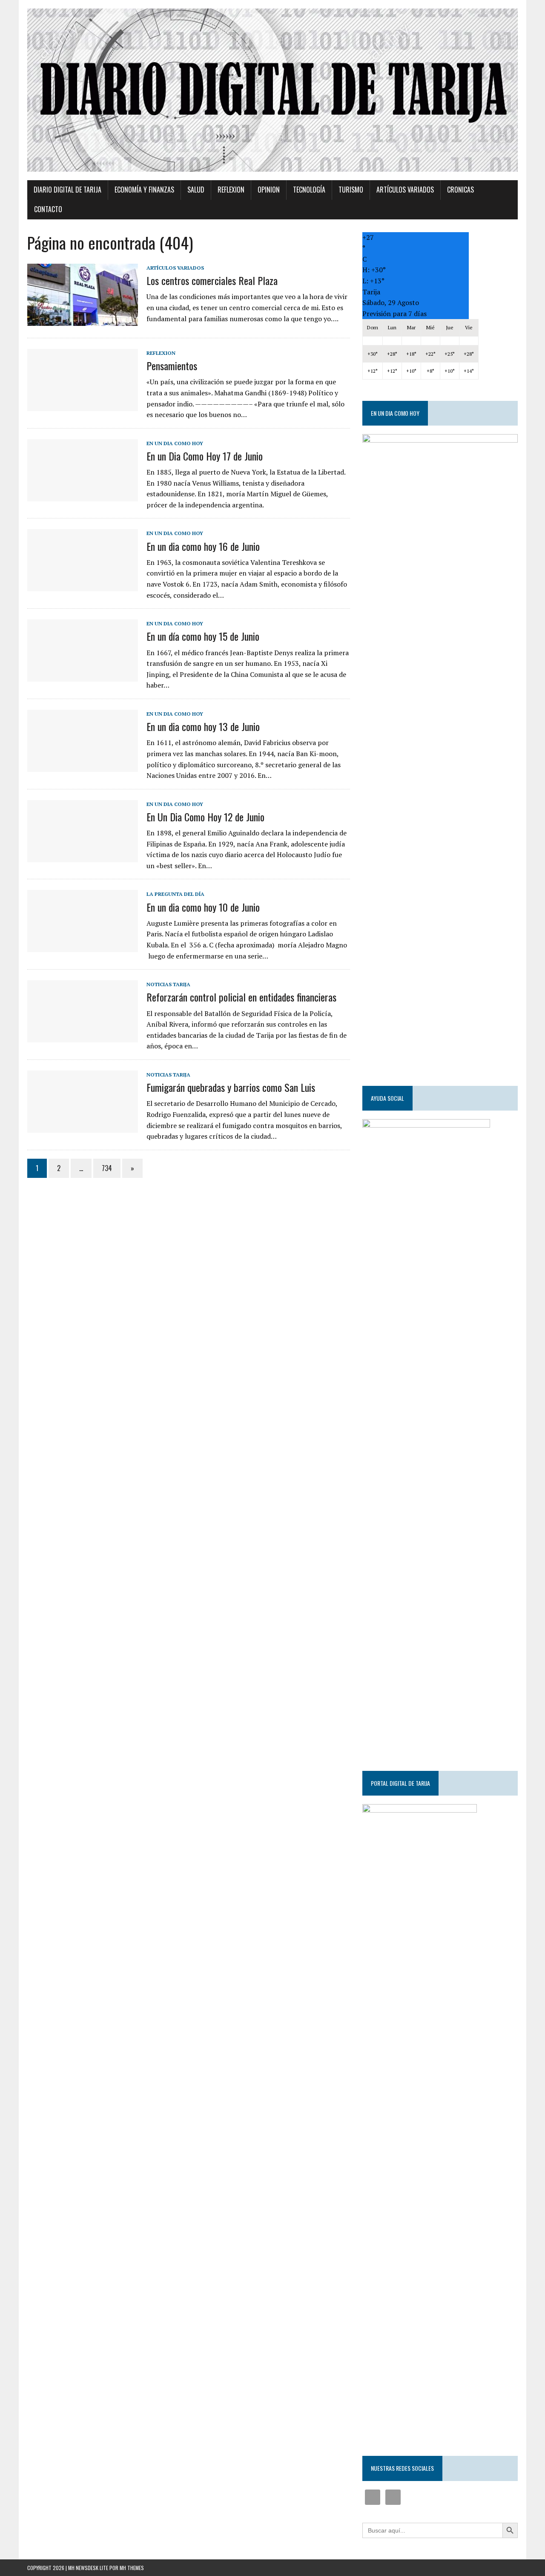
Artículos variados (405, 190)
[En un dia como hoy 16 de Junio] (83, 586)
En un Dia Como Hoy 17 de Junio (205, 456)
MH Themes (132, 2568)
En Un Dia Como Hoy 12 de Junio (205, 817)
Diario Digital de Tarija (67, 190)
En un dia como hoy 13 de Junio (203, 726)
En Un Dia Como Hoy (175, 443)
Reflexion (231, 190)
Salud (196, 190)
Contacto (48, 209)
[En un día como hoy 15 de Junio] (83, 676)
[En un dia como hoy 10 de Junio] (83, 947)
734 (107, 1168)
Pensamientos (172, 366)
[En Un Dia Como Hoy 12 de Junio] (83, 856)
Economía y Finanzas (144, 190)
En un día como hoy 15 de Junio (203, 636)
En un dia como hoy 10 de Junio (203, 907)
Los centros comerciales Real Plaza (212, 280)
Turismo (351, 190)
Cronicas (460, 190)
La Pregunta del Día (175, 894)
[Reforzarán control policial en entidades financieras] (83, 1037)
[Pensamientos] (83, 405)
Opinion (269, 190)
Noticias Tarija (168, 984)
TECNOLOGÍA (309, 190)
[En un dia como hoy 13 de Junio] (83, 766)
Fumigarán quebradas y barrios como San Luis (231, 1087)
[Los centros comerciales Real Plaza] (83, 320)
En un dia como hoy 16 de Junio (203, 546)
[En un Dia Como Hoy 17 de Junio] (83, 495)
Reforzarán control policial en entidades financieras (241, 997)
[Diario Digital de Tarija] (272, 90)
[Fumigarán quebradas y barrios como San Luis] (83, 1127)
